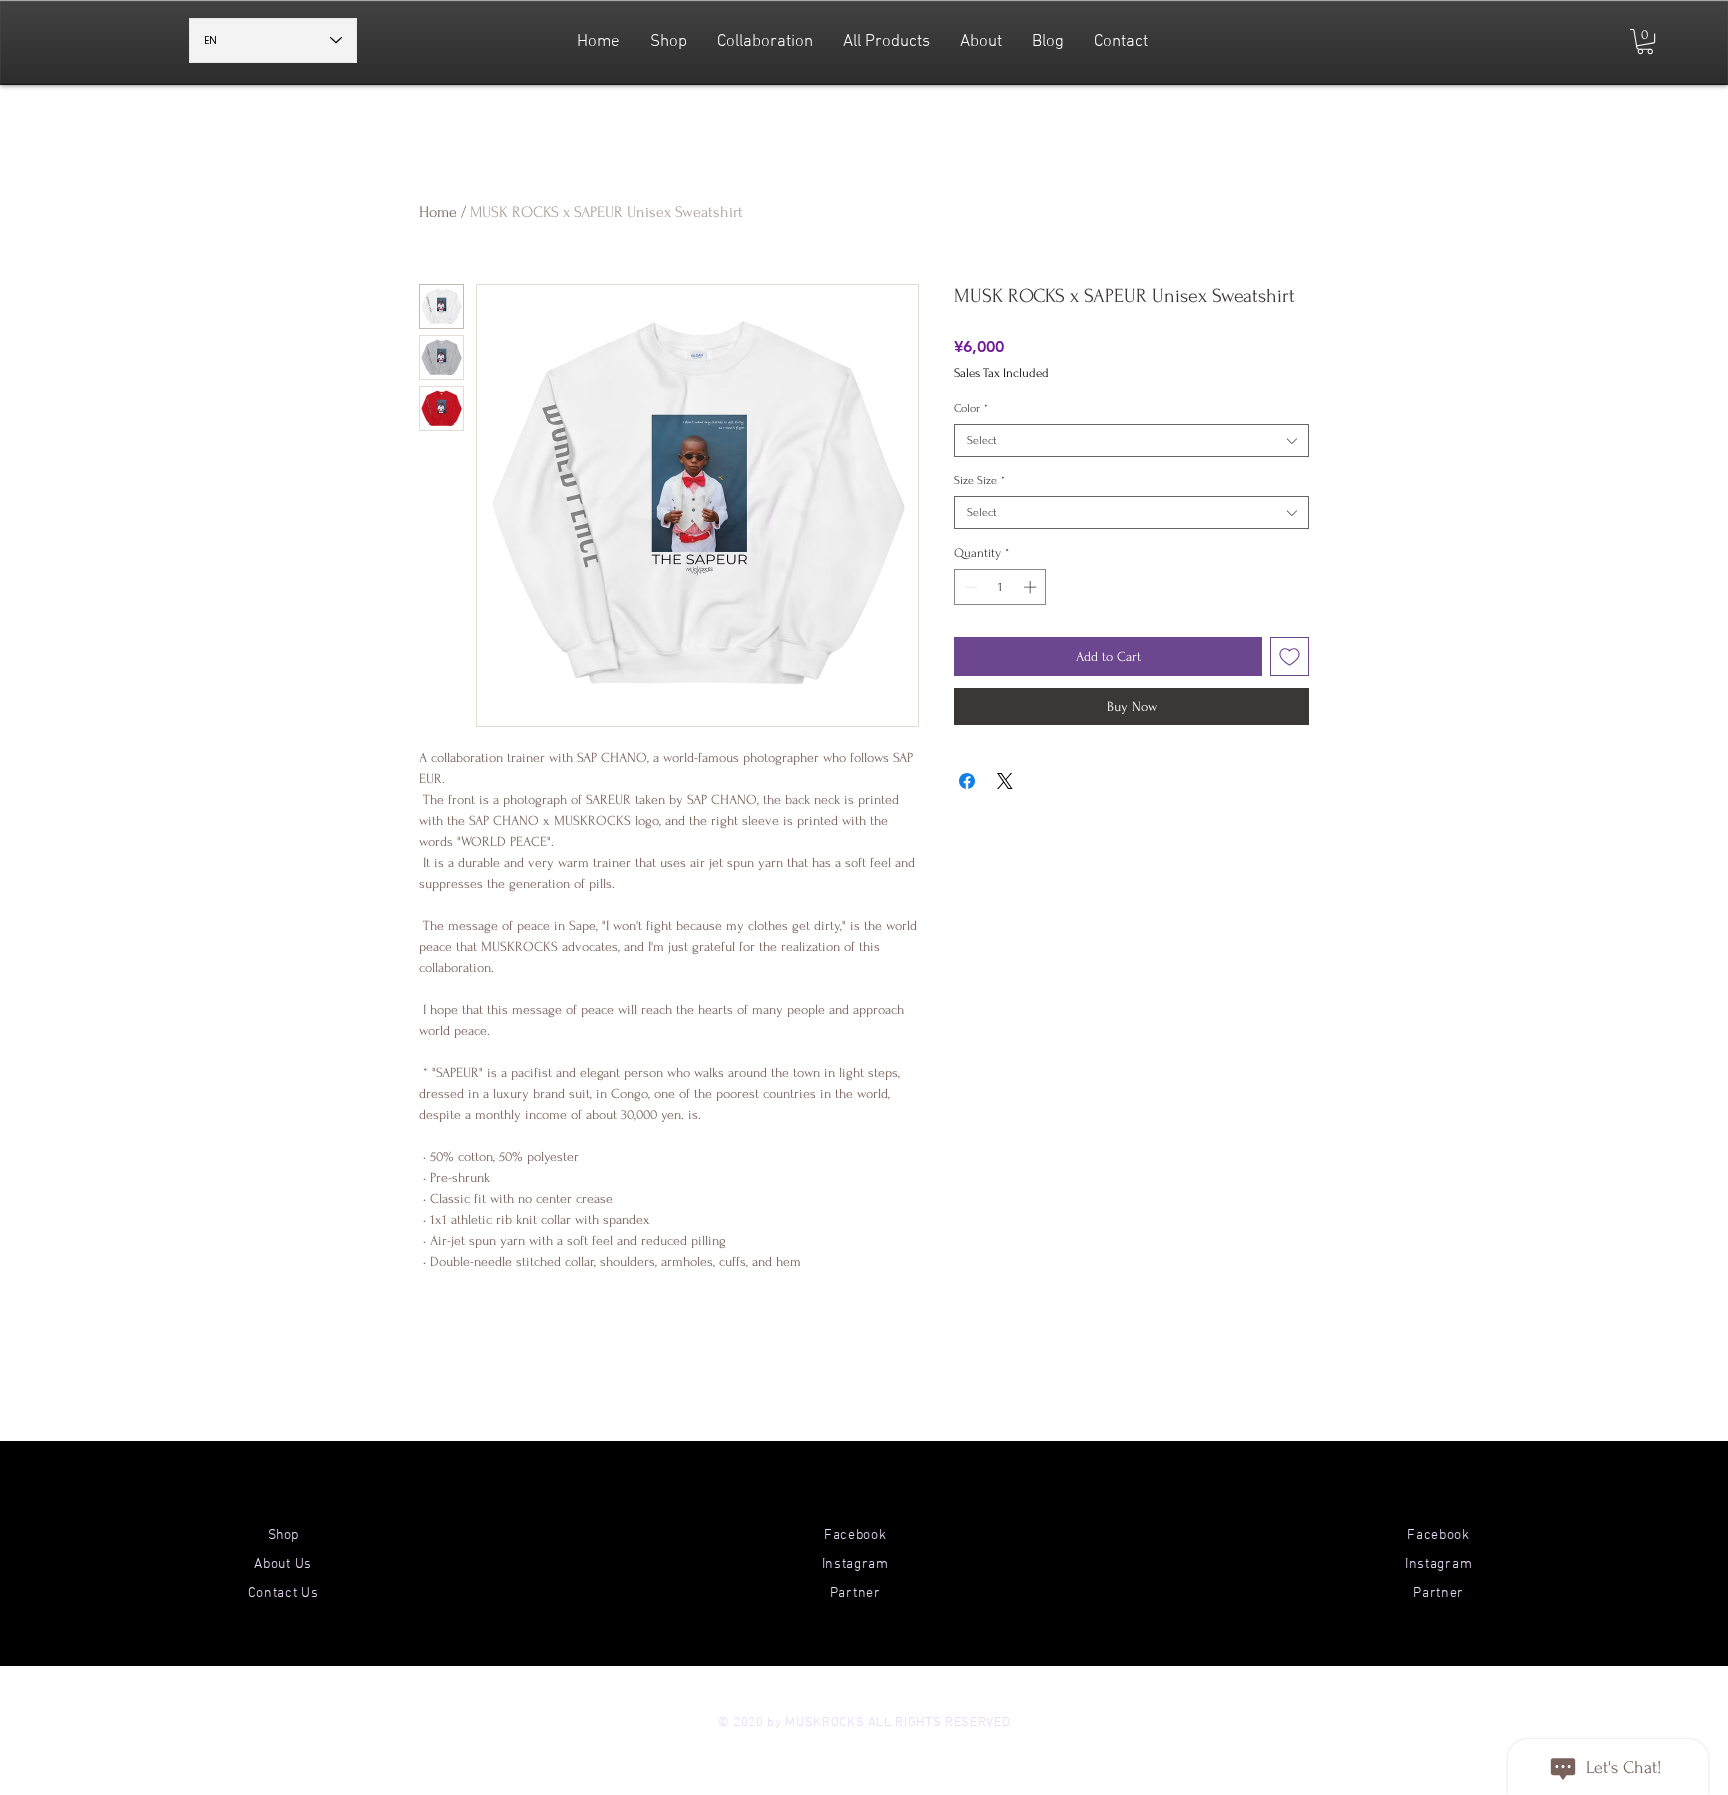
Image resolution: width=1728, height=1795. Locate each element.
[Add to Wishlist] (1289, 656)
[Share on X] (1005, 781)
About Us (283, 1564)
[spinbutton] (1000, 587)
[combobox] (1131, 440)
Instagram (855, 1564)
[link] (1645, 41)
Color (971, 408)
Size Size (979, 480)
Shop (283, 1535)
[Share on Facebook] (967, 781)
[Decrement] (969, 587)
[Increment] (1032, 587)
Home (438, 212)
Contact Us (283, 1593)
